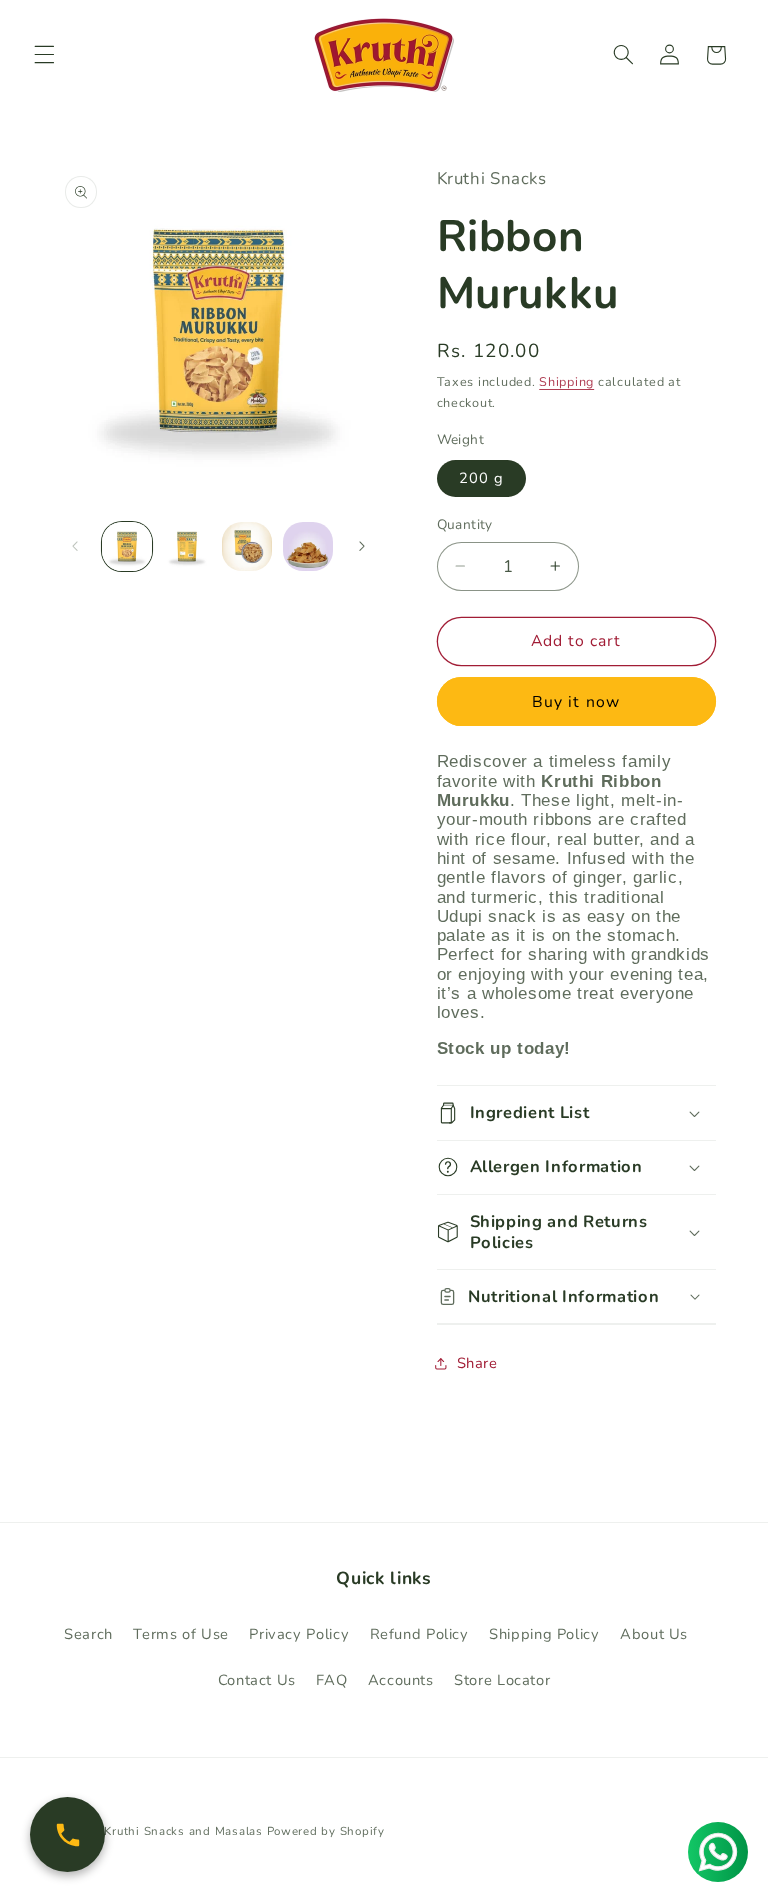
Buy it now (576, 702)
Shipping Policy (544, 1634)
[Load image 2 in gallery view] (187, 547)
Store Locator (502, 1680)
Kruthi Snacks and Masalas (183, 1831)
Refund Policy (419, 1634)
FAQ (331, 1680)
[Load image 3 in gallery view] (247, 547)
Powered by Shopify (326, 1831)
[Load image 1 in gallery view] (127, 547)
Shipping (566, 381)
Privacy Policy (299, 1634)
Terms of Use (181, 1634)
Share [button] (477, 1363)
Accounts (401, 1680)
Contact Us (257, 1680)
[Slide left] (75, 546)
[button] (44, 55)
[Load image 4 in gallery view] (308, 547)
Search (88, 1634)
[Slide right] (362, 546)
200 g (481, 478)
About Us (654, 1634)
